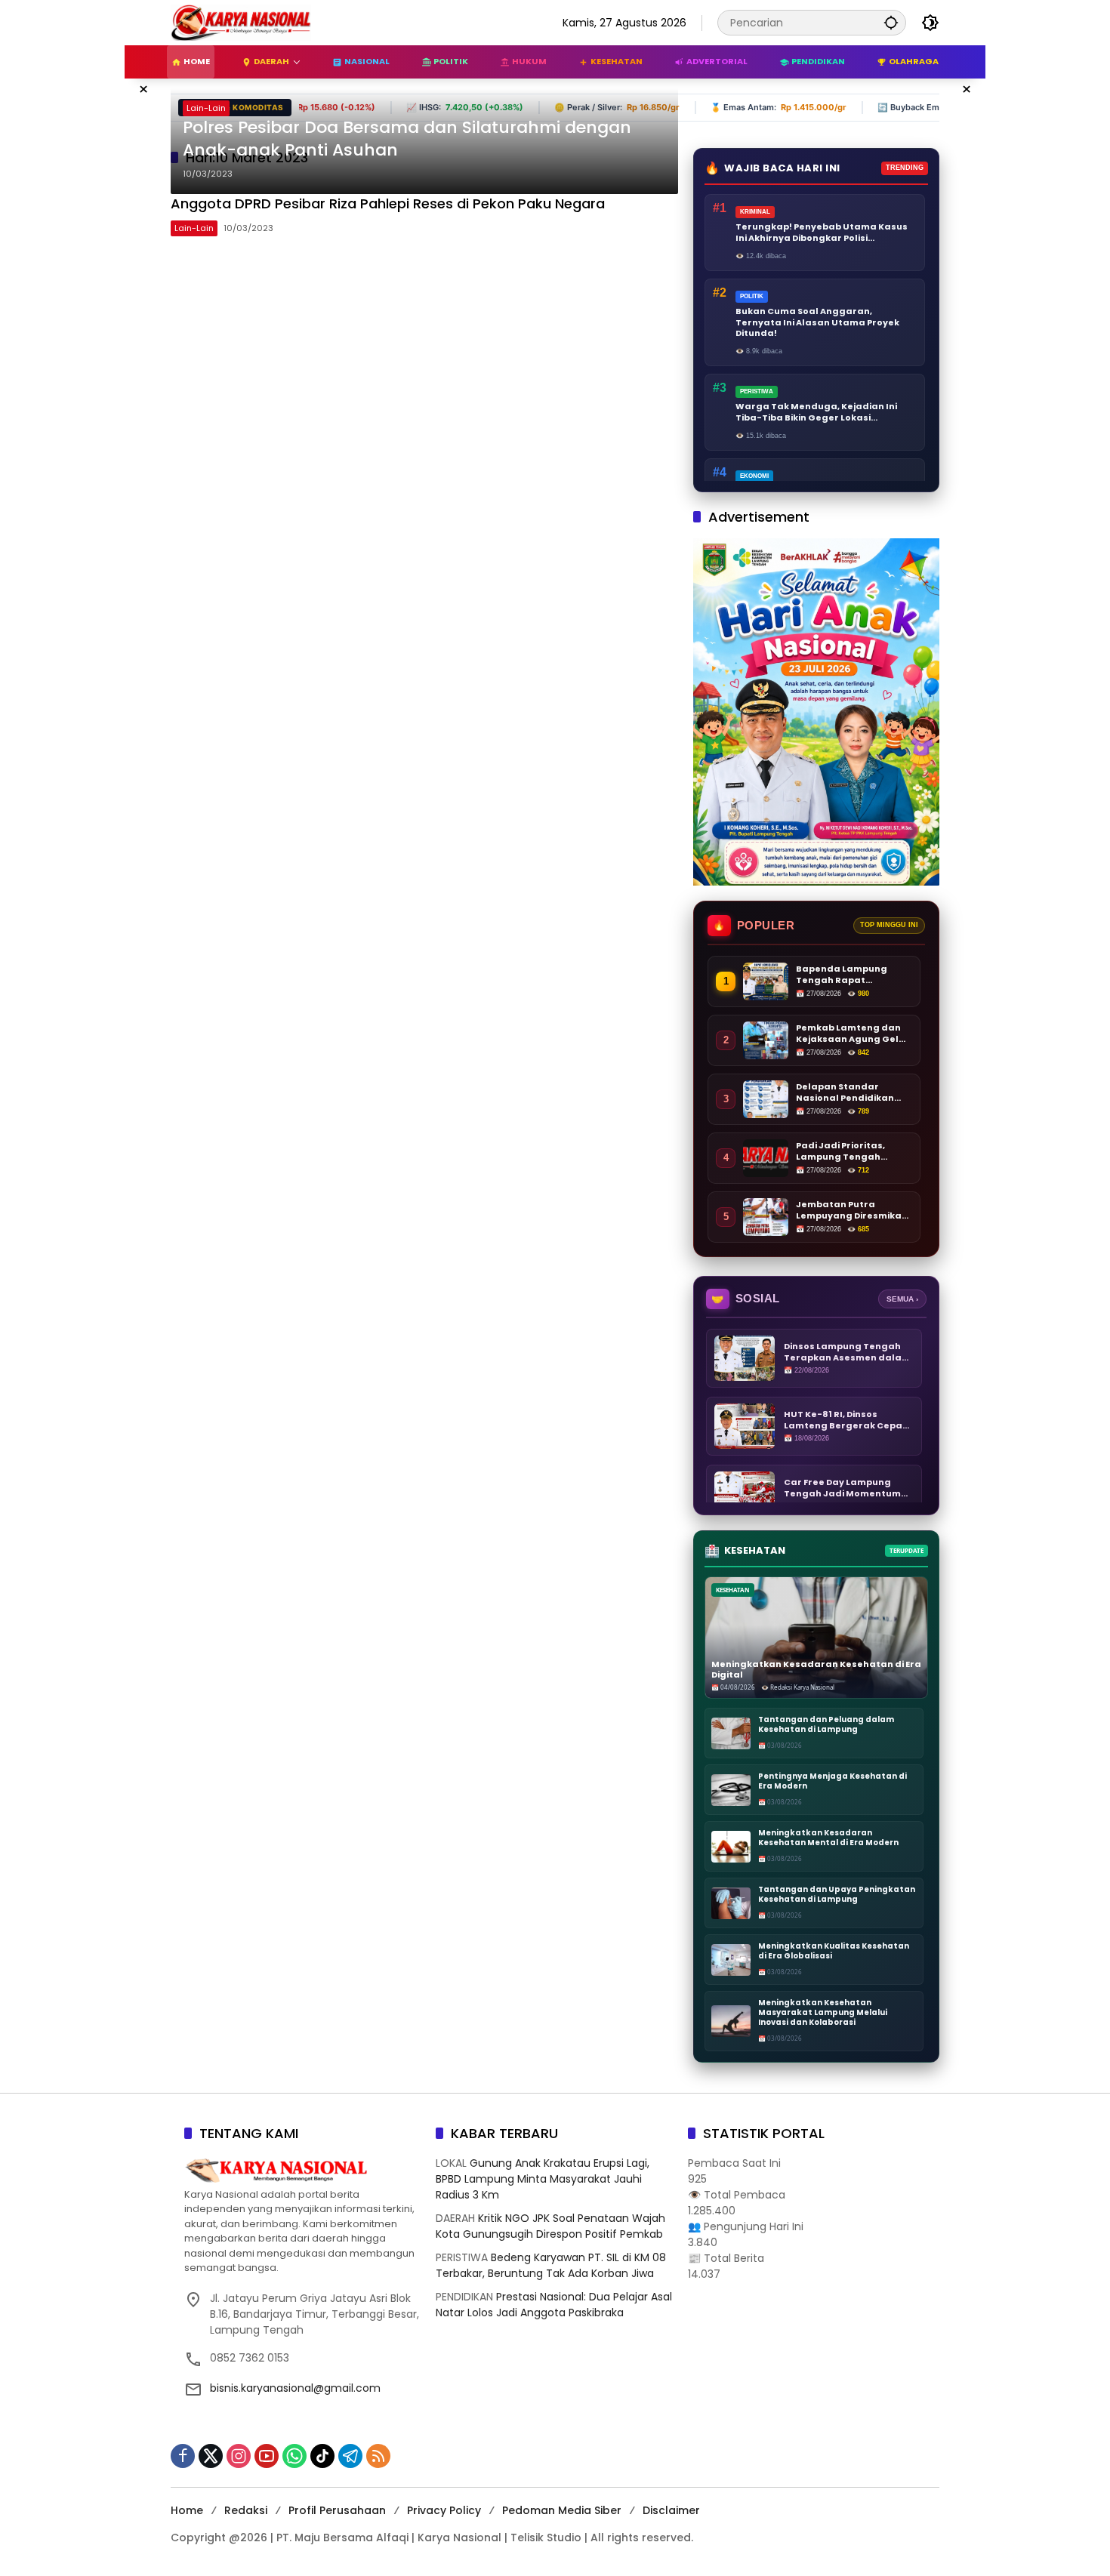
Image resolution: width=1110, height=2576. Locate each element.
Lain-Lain (206, 108)
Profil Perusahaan (337, 2510)
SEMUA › (902, 1299)
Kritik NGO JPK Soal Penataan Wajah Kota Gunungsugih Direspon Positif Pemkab (550, 2226)
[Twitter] (211, 2456)
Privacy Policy (444, 2510)
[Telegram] (350, 2456)
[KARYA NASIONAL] (241, 22)
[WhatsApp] (294, 2456)
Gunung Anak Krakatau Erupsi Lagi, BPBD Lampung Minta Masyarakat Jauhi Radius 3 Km (543, 2179)
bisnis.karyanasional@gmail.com (295, 2388)
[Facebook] (183, 2456)
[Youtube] (267, 2456)
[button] (891, 22)
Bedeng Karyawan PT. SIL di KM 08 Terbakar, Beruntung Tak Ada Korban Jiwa (551, 2265)
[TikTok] (322, 2456)
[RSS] (378, 2456)
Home (187, 2510)
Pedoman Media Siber (562, 2510)
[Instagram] (239, 2456)
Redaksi (246, 2510)
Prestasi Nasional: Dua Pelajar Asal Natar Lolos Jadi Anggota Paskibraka (554, 2305)
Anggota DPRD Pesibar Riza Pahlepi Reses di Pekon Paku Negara (390, 203)
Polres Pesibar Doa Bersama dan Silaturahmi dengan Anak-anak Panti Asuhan (407, 139)
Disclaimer (671, 2510)
